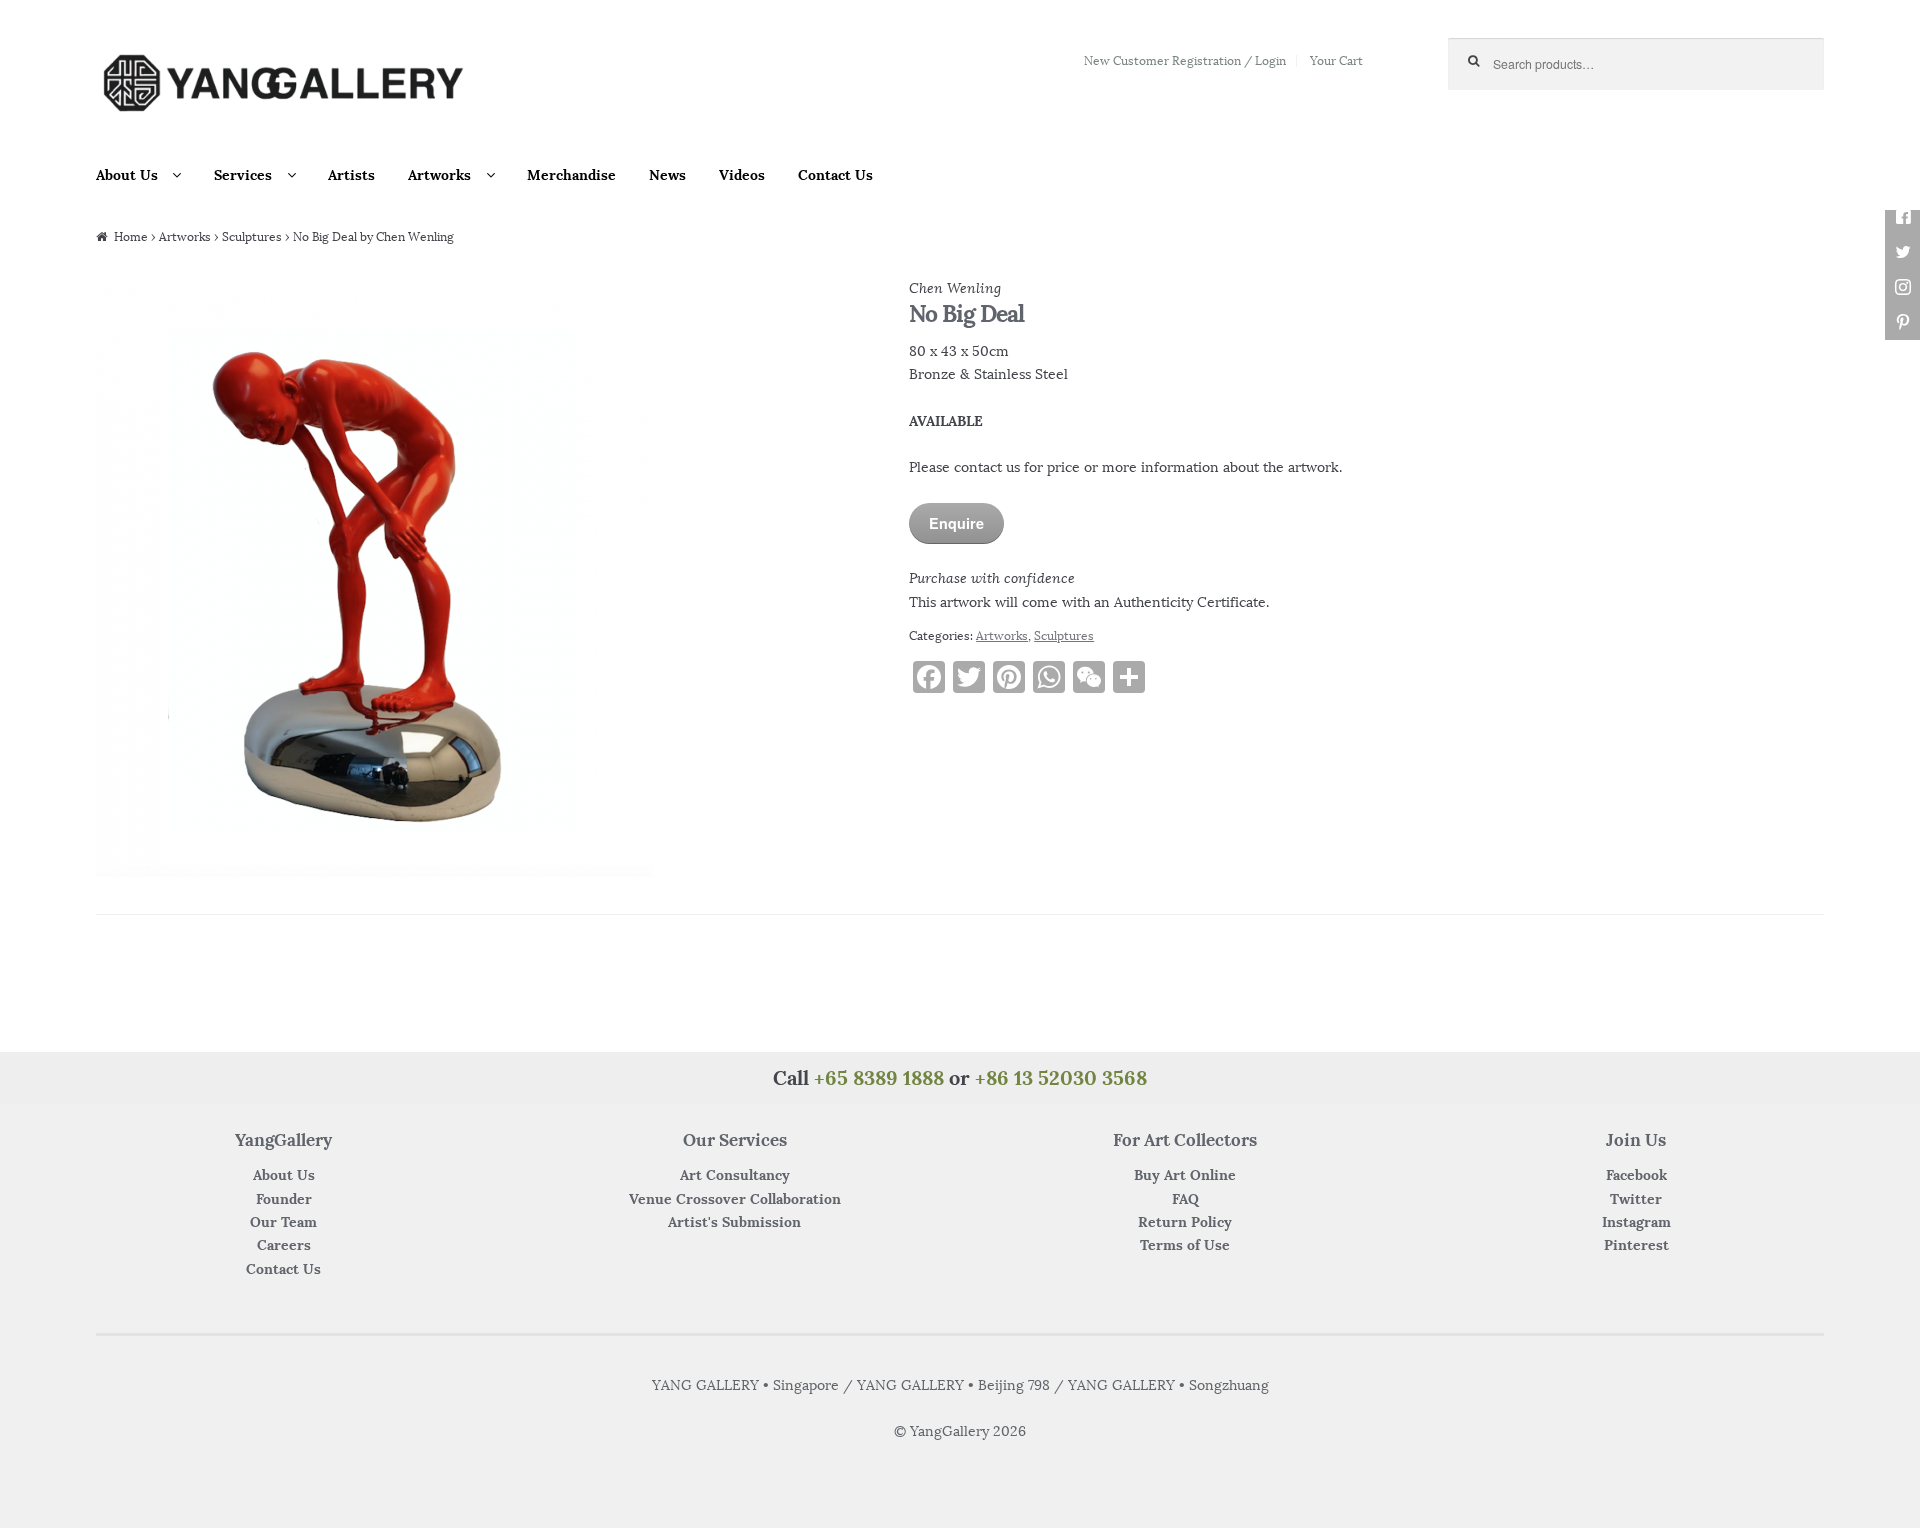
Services (243, 175)
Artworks (439, 175)
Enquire (956, 523)
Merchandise (571, 175)
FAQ (1185, 1199)
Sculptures (252, 236)
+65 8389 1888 (879, 1077)
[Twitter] (1902, 252)
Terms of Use (1185, 1245)
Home (131, 236)
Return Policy (1185, 1222)
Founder (284, 1199)
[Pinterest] (1902, 322)
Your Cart (1336, 60)
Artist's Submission (734, 1222)
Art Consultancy (735, 1175)
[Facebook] (1902, 217)
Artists (351, 175)
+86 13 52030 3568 (1061, 1077)
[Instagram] (1902, 287)
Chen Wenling (955, 288)
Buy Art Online (1185, 1175)
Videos (742, 175)
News (667, 175)
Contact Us (835, 175)
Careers (284, 1245)
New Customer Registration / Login (1185, 60)
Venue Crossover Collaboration (735, 1199)
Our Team (283, 1222)
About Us (127, 175)
